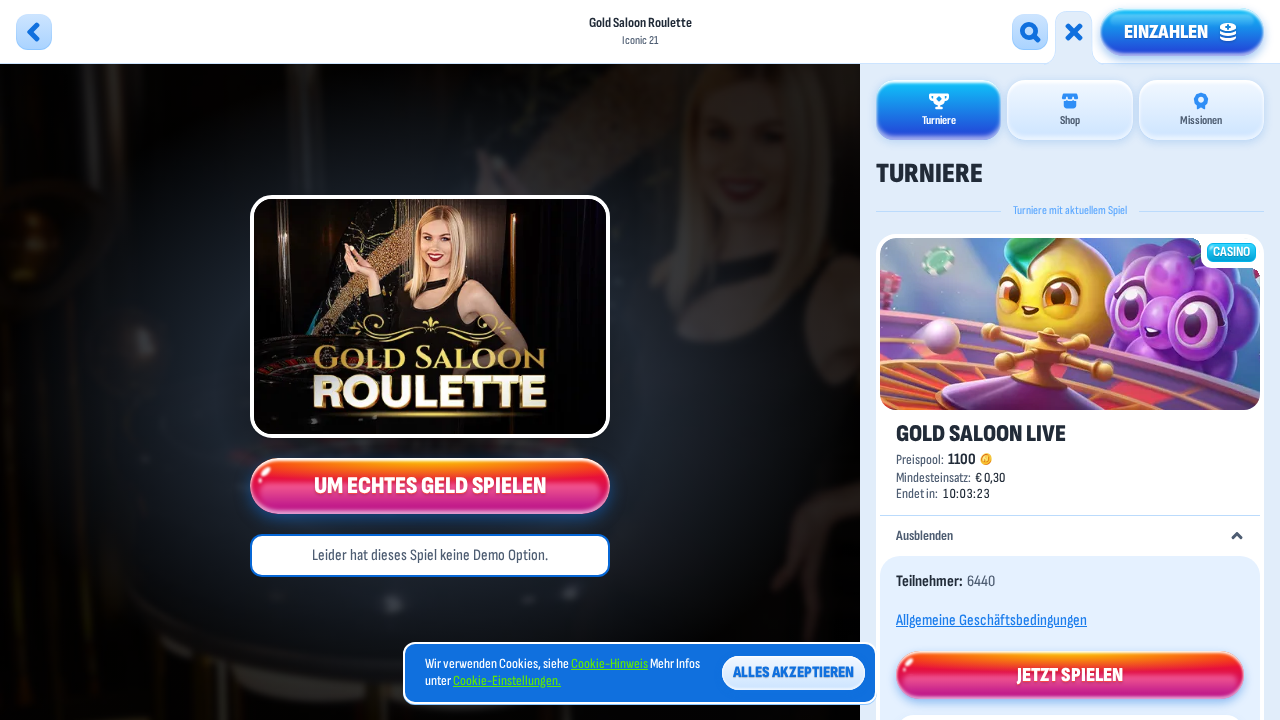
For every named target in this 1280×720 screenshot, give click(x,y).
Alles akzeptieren (793, 672)
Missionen (1201, 120)
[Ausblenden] (1237, 536)
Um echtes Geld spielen (430, 485)
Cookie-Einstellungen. (507, 681)
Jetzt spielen (1070, 675)
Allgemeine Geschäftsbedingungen (991, 620)
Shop (1070, 120)
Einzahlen (1166, 32)
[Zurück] (34, 32)
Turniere (939, 120)
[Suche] (1030, 32)
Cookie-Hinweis (609, 664)
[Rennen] (1074, 32)
